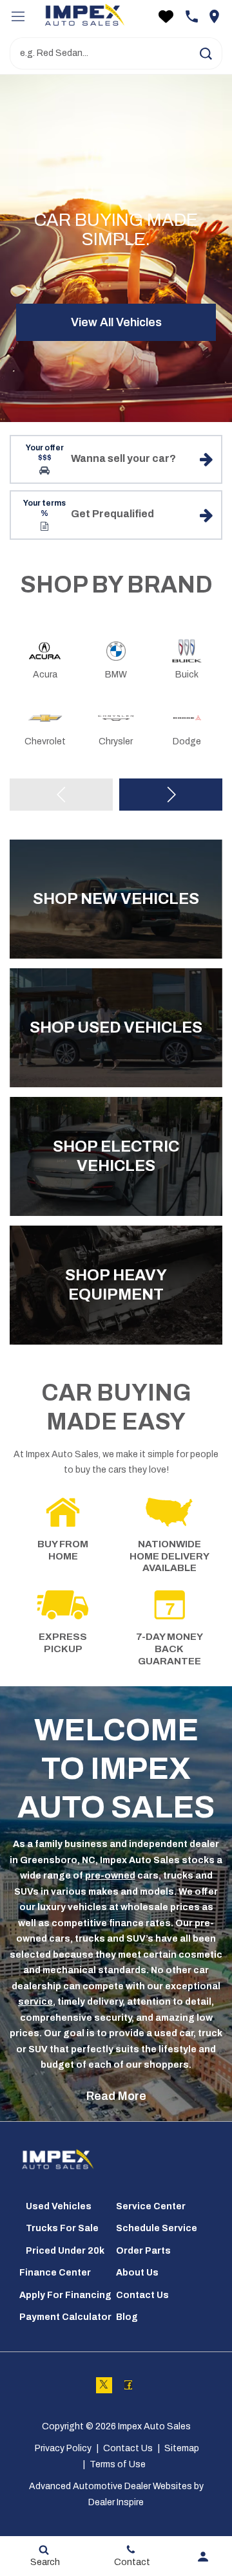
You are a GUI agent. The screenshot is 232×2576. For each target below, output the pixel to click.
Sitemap (182, 2448)
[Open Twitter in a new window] (104, 2385)
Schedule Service (157, 2228)
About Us (137, 2273)
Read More (116, 2096)
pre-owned (110, 1876)
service (35, 2002)
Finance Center (55, 2273)
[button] (206, 53)
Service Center (151, 2206)
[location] (214, 16)
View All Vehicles (116, 322)
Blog (127, 2317)
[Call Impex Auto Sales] (192, 16)
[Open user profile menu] (203, 2557)
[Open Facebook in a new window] (129, 2385)
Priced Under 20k (65, 2251)
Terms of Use (118, 2464)
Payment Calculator (65, 2317)
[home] (84, 16)
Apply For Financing (65, 2295)
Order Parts (143, 2251)
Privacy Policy (63, 2448)
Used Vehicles (59, 2206)
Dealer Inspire (116, 2502)
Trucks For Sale (62, 2228)
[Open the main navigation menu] (18, 16)
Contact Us (142, 2295)
